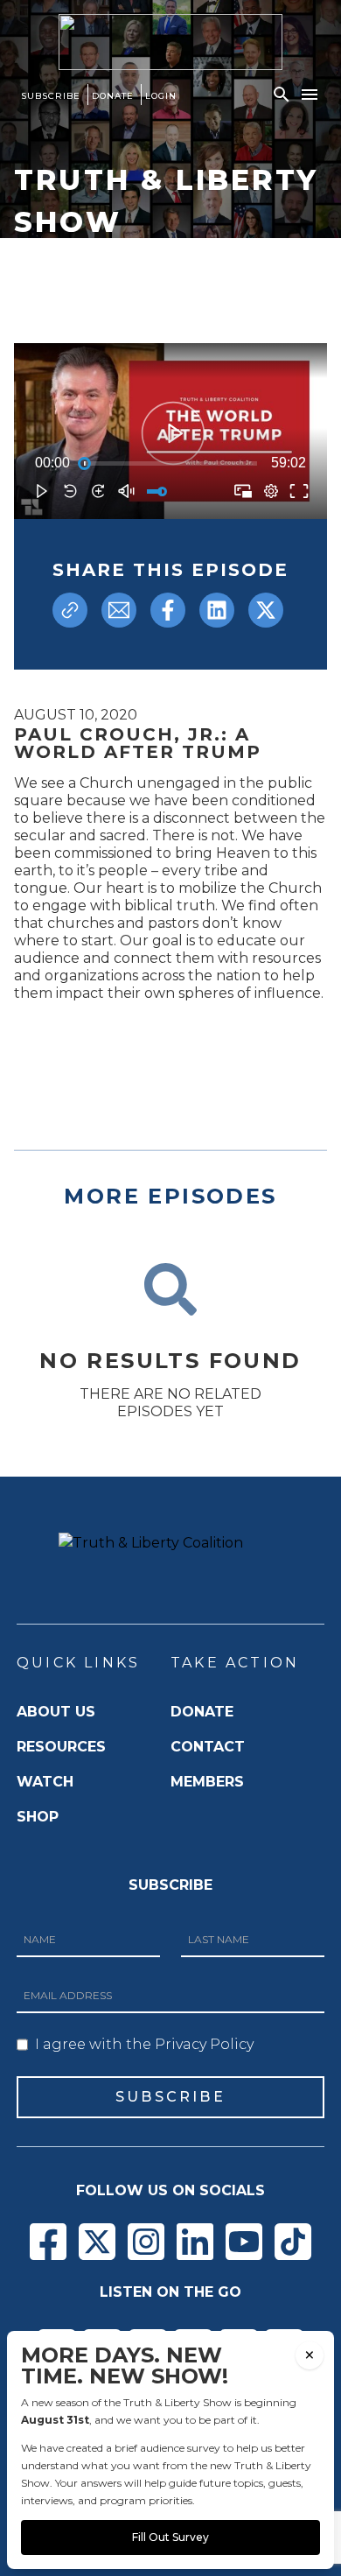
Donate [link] (113, 96)
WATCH (45, 1782)
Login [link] (161, 96)
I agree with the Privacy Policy (144, 2044)
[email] (119, 610)
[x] (266, 610)
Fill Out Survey (170, 2537)
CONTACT (208, 1747)
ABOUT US (56, 1712)
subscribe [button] (170, 2097)
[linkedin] (217, 610)
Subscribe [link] (51, 96)
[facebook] (168, 610)
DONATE (202, 1712)
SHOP (38, 1817)
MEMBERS (207, 1782)
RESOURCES (61, 1747)
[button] (282, 95)
